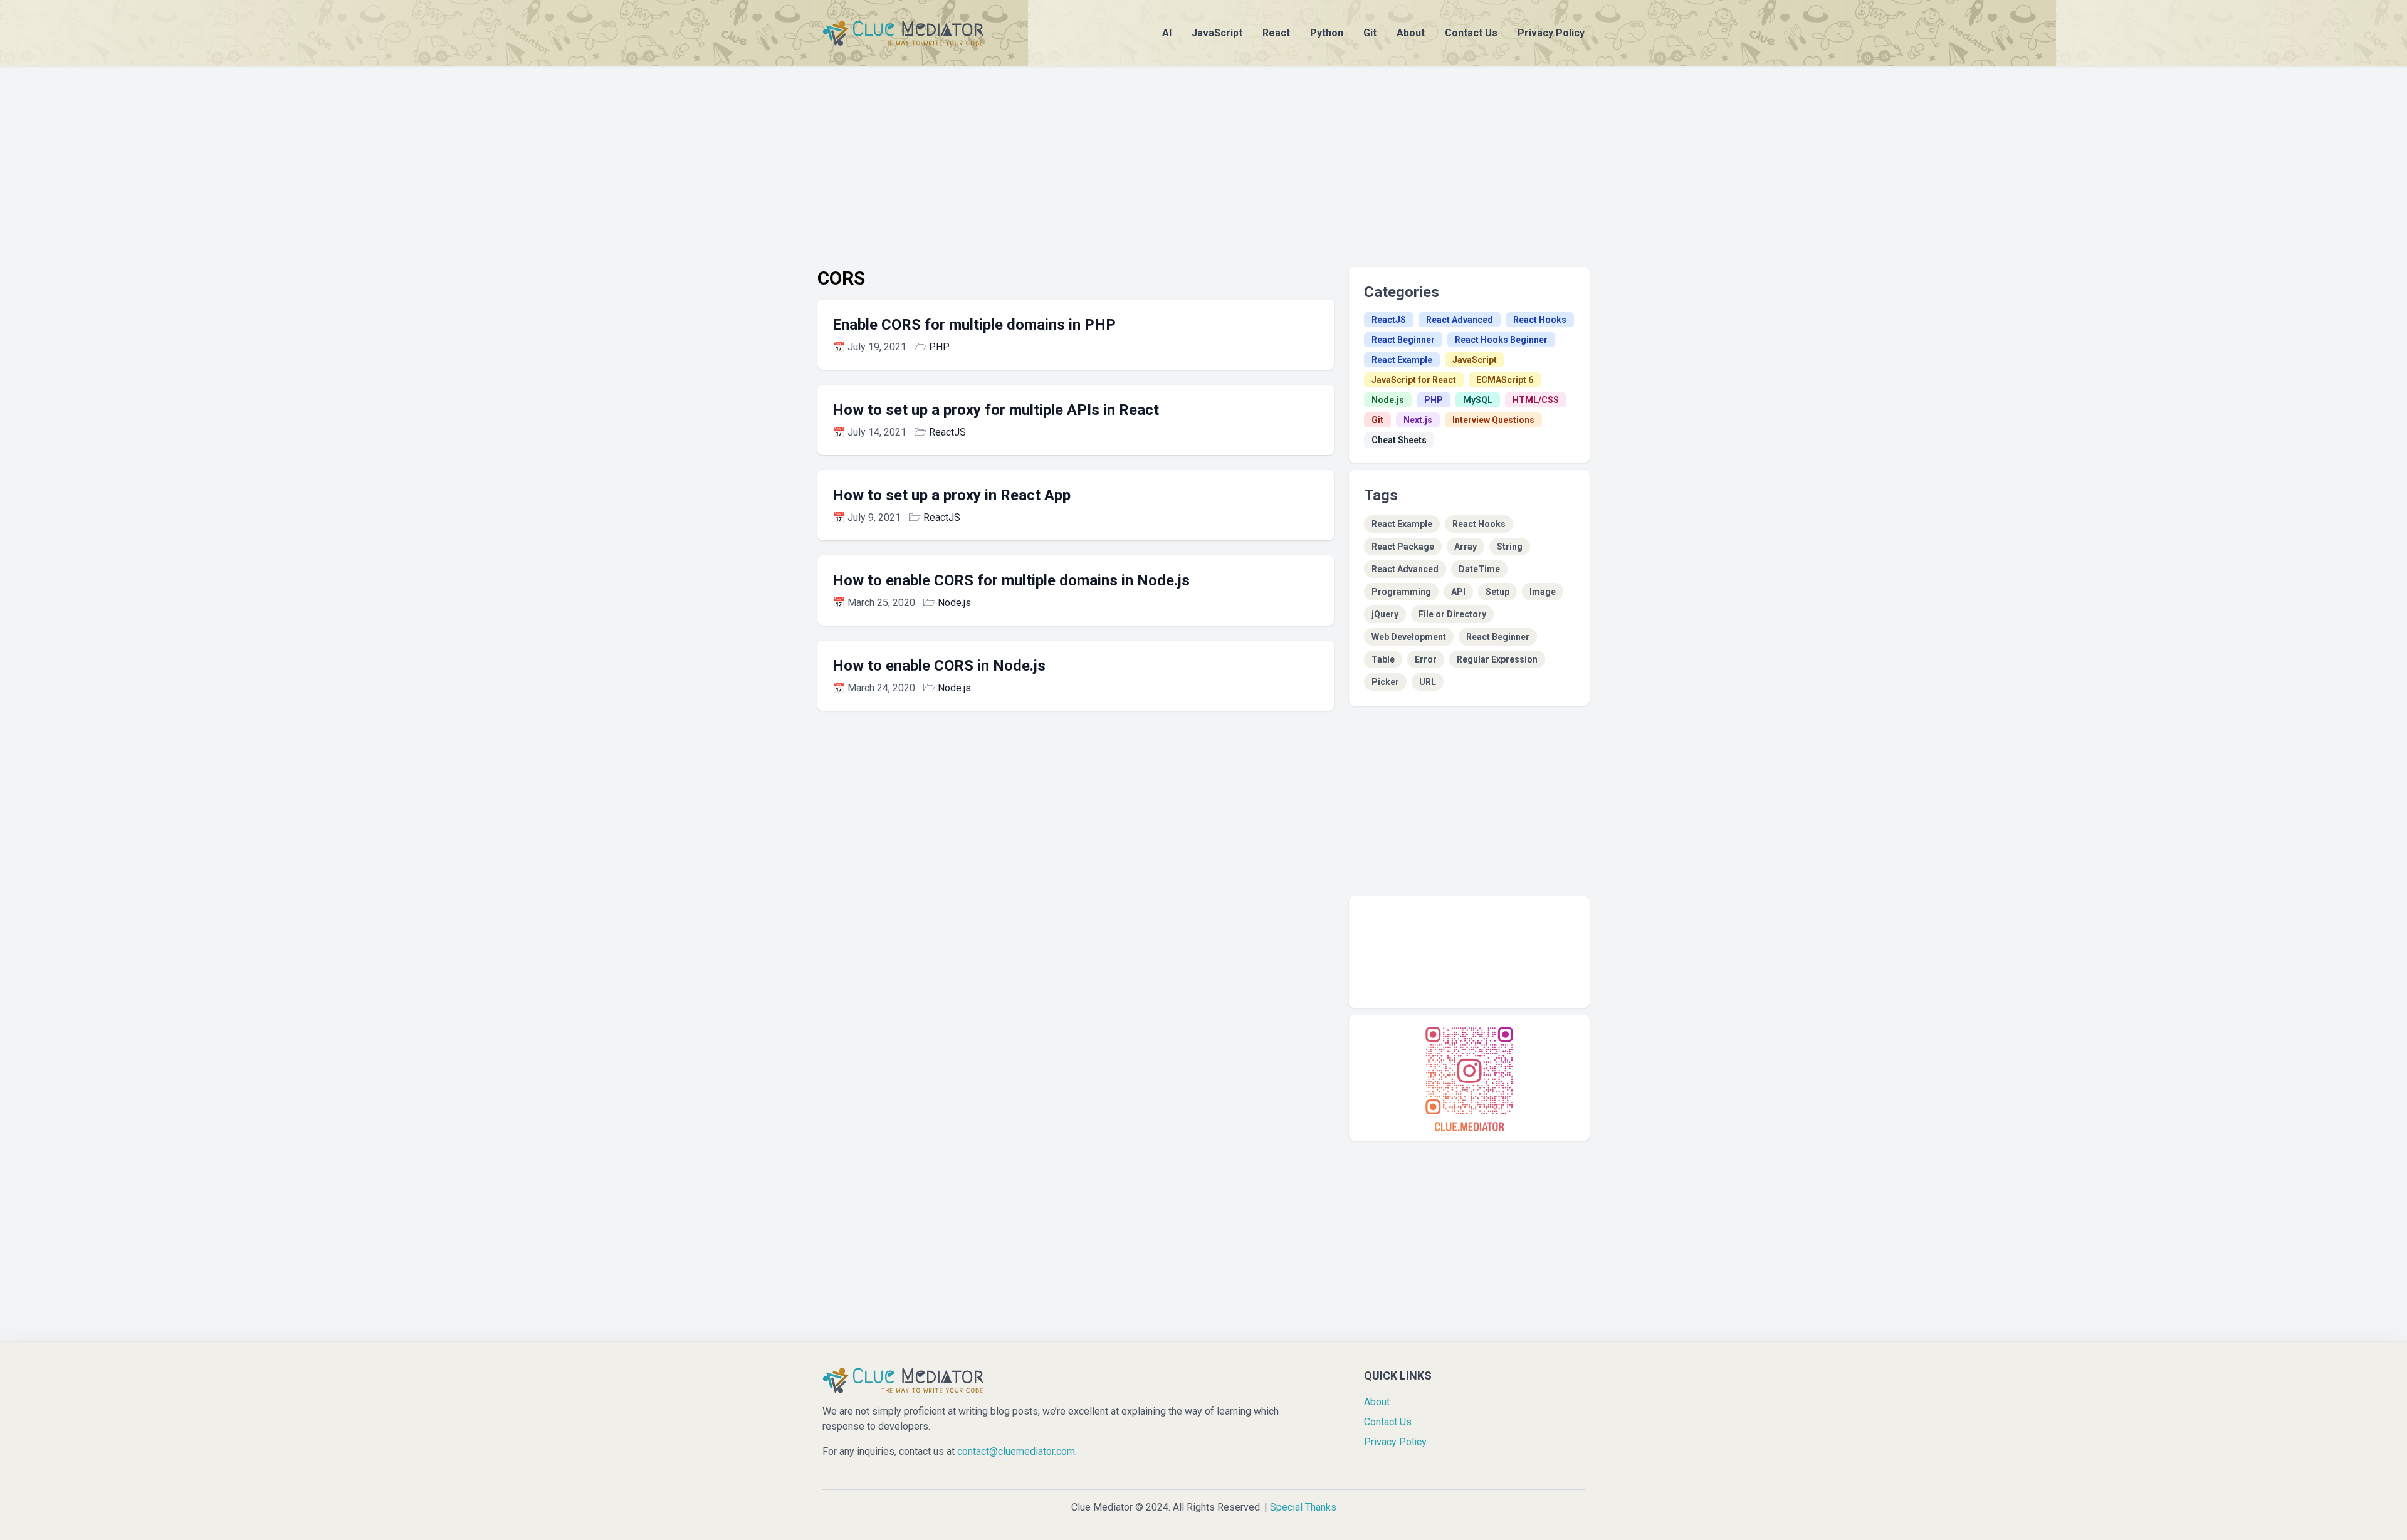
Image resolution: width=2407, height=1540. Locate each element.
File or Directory (1452, 614)
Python (1327, 33)
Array (1466, 547)
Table (1383, 659)
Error (1426, 659)
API (1458, 592)
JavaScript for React (1414, 380)
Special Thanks (1303, 1507)
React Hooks (1540, 320)
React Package (1403, 547)
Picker (1385, 682)
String (1510, 547)
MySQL (1478, 400)
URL (1428, 682)
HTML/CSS (1536, 400)
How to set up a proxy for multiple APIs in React (996, 410)
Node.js (954, 603)
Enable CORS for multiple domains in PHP (974, 325)
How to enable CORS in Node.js (939, 666)
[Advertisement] (1203, 154)
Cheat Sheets (1399, 440)
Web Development (1409, 637)
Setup (1497, 592)
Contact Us (1471, 33)
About (1411, 33)
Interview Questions (1493, 420)
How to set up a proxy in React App (952, 495)
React (1276, 33)
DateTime (1479, 569)
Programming (1401, 592)
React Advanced (1460, 320)
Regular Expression (1497, 659)
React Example (1402, 360)
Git (1370, 33)
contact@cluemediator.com (1016, 1451)
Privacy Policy (1551, 33)
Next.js (1418, 420)
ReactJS (947, 432)
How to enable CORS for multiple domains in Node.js (1011, 580)
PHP (939, 347)
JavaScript (1217, 33)
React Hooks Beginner (1501, 340)
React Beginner (1403, 340)
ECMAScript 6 (1505, 380)
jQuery (1385, 614)
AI (1167, 33)
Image (1543, 592)
